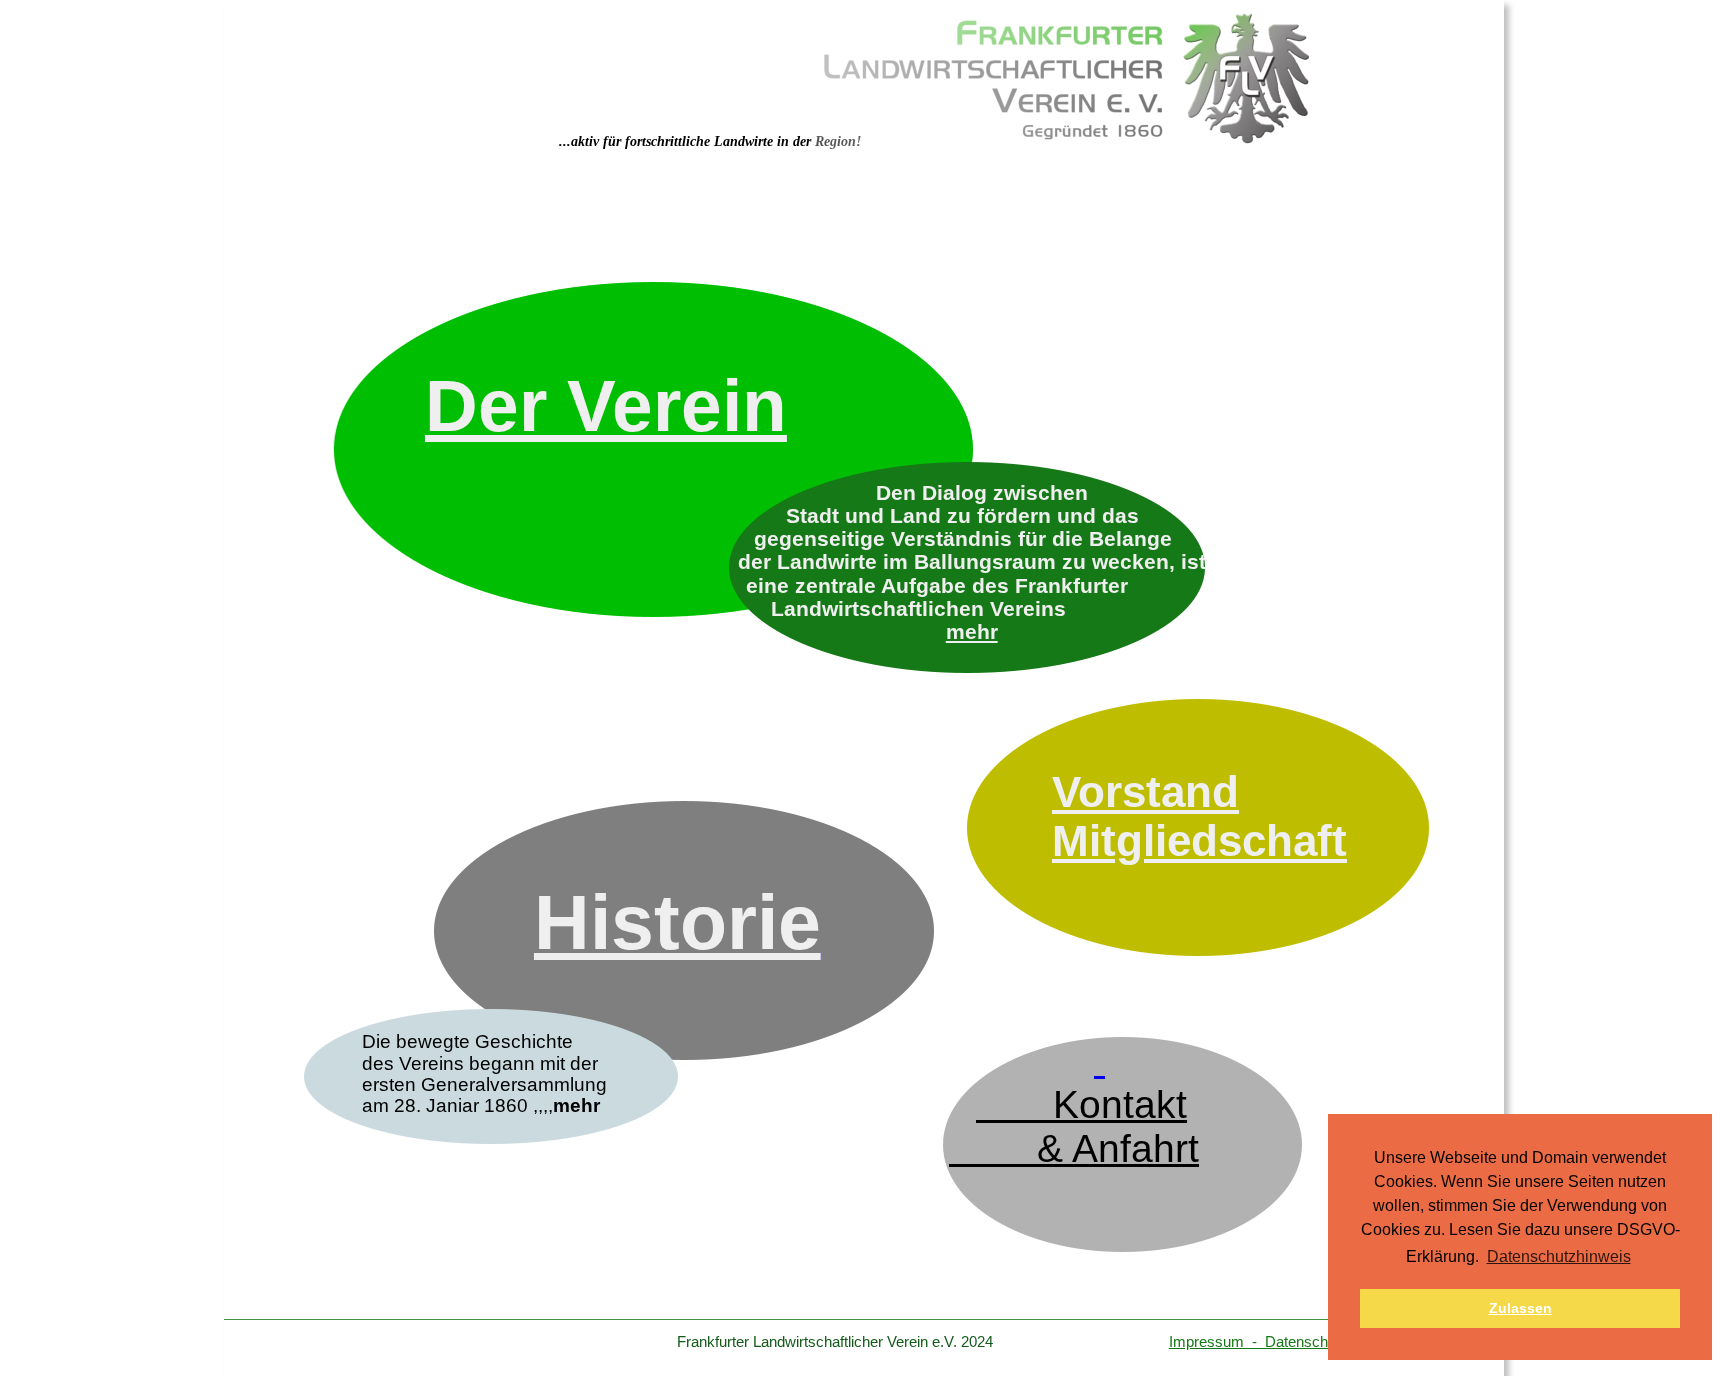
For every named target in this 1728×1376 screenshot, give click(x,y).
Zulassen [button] (1520, 1308)
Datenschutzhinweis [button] (1559, 1256)
